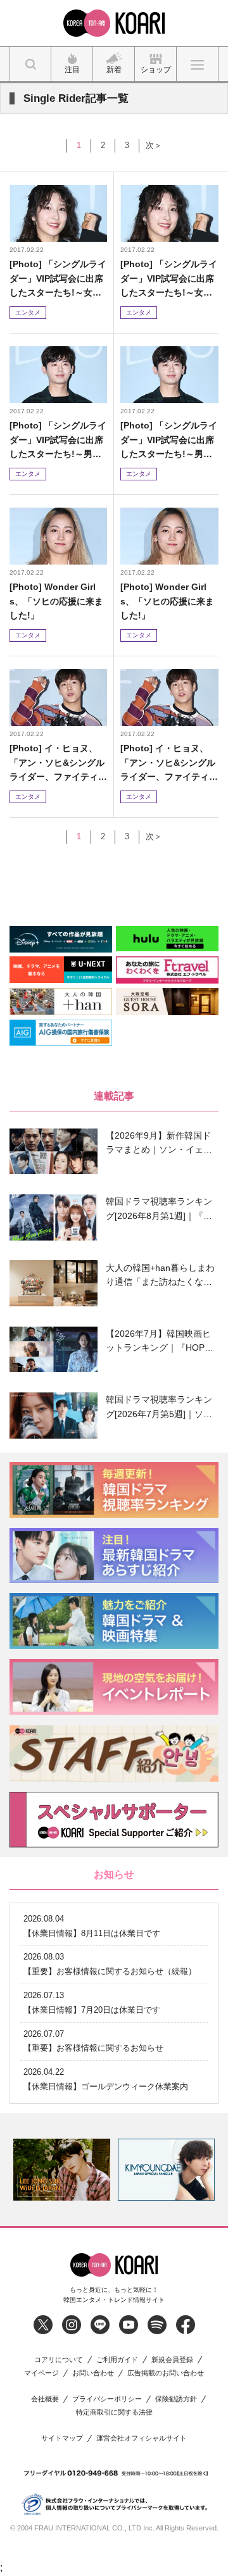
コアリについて (59, 2360)
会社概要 (45, 2399)
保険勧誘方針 (176, 2399)
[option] (62, 2170)
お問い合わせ (93, 2373)
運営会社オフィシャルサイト (142, 2438)
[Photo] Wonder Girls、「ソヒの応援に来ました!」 (56, 601)
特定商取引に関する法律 (114, 2412)
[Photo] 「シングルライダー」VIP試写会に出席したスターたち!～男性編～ (58, 440)
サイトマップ (62, 2438)
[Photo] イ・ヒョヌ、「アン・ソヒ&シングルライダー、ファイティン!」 (57, 763)
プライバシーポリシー (107, 2399)
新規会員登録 (172, 2360)
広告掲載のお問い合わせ (166, 2373)
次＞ (154, 145)
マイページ (41, 2373)
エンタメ (28, 312)
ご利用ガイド (117, 2360)
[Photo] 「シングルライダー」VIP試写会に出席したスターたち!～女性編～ (58, 279)
